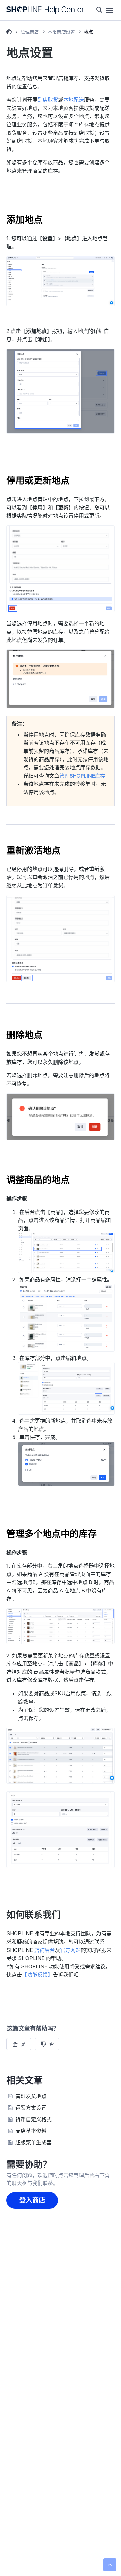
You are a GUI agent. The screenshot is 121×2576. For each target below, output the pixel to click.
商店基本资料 (31, 2131)
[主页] (45, 10)
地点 (88, 32)
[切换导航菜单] (109, 10)
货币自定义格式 (34, 2119)
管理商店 (30, 32)
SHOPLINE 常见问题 (9, 33)
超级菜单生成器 (34, 2142)
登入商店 (32, 2200)
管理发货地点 (31, 2096)
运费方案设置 (31, 2108)
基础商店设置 (61, 32)
